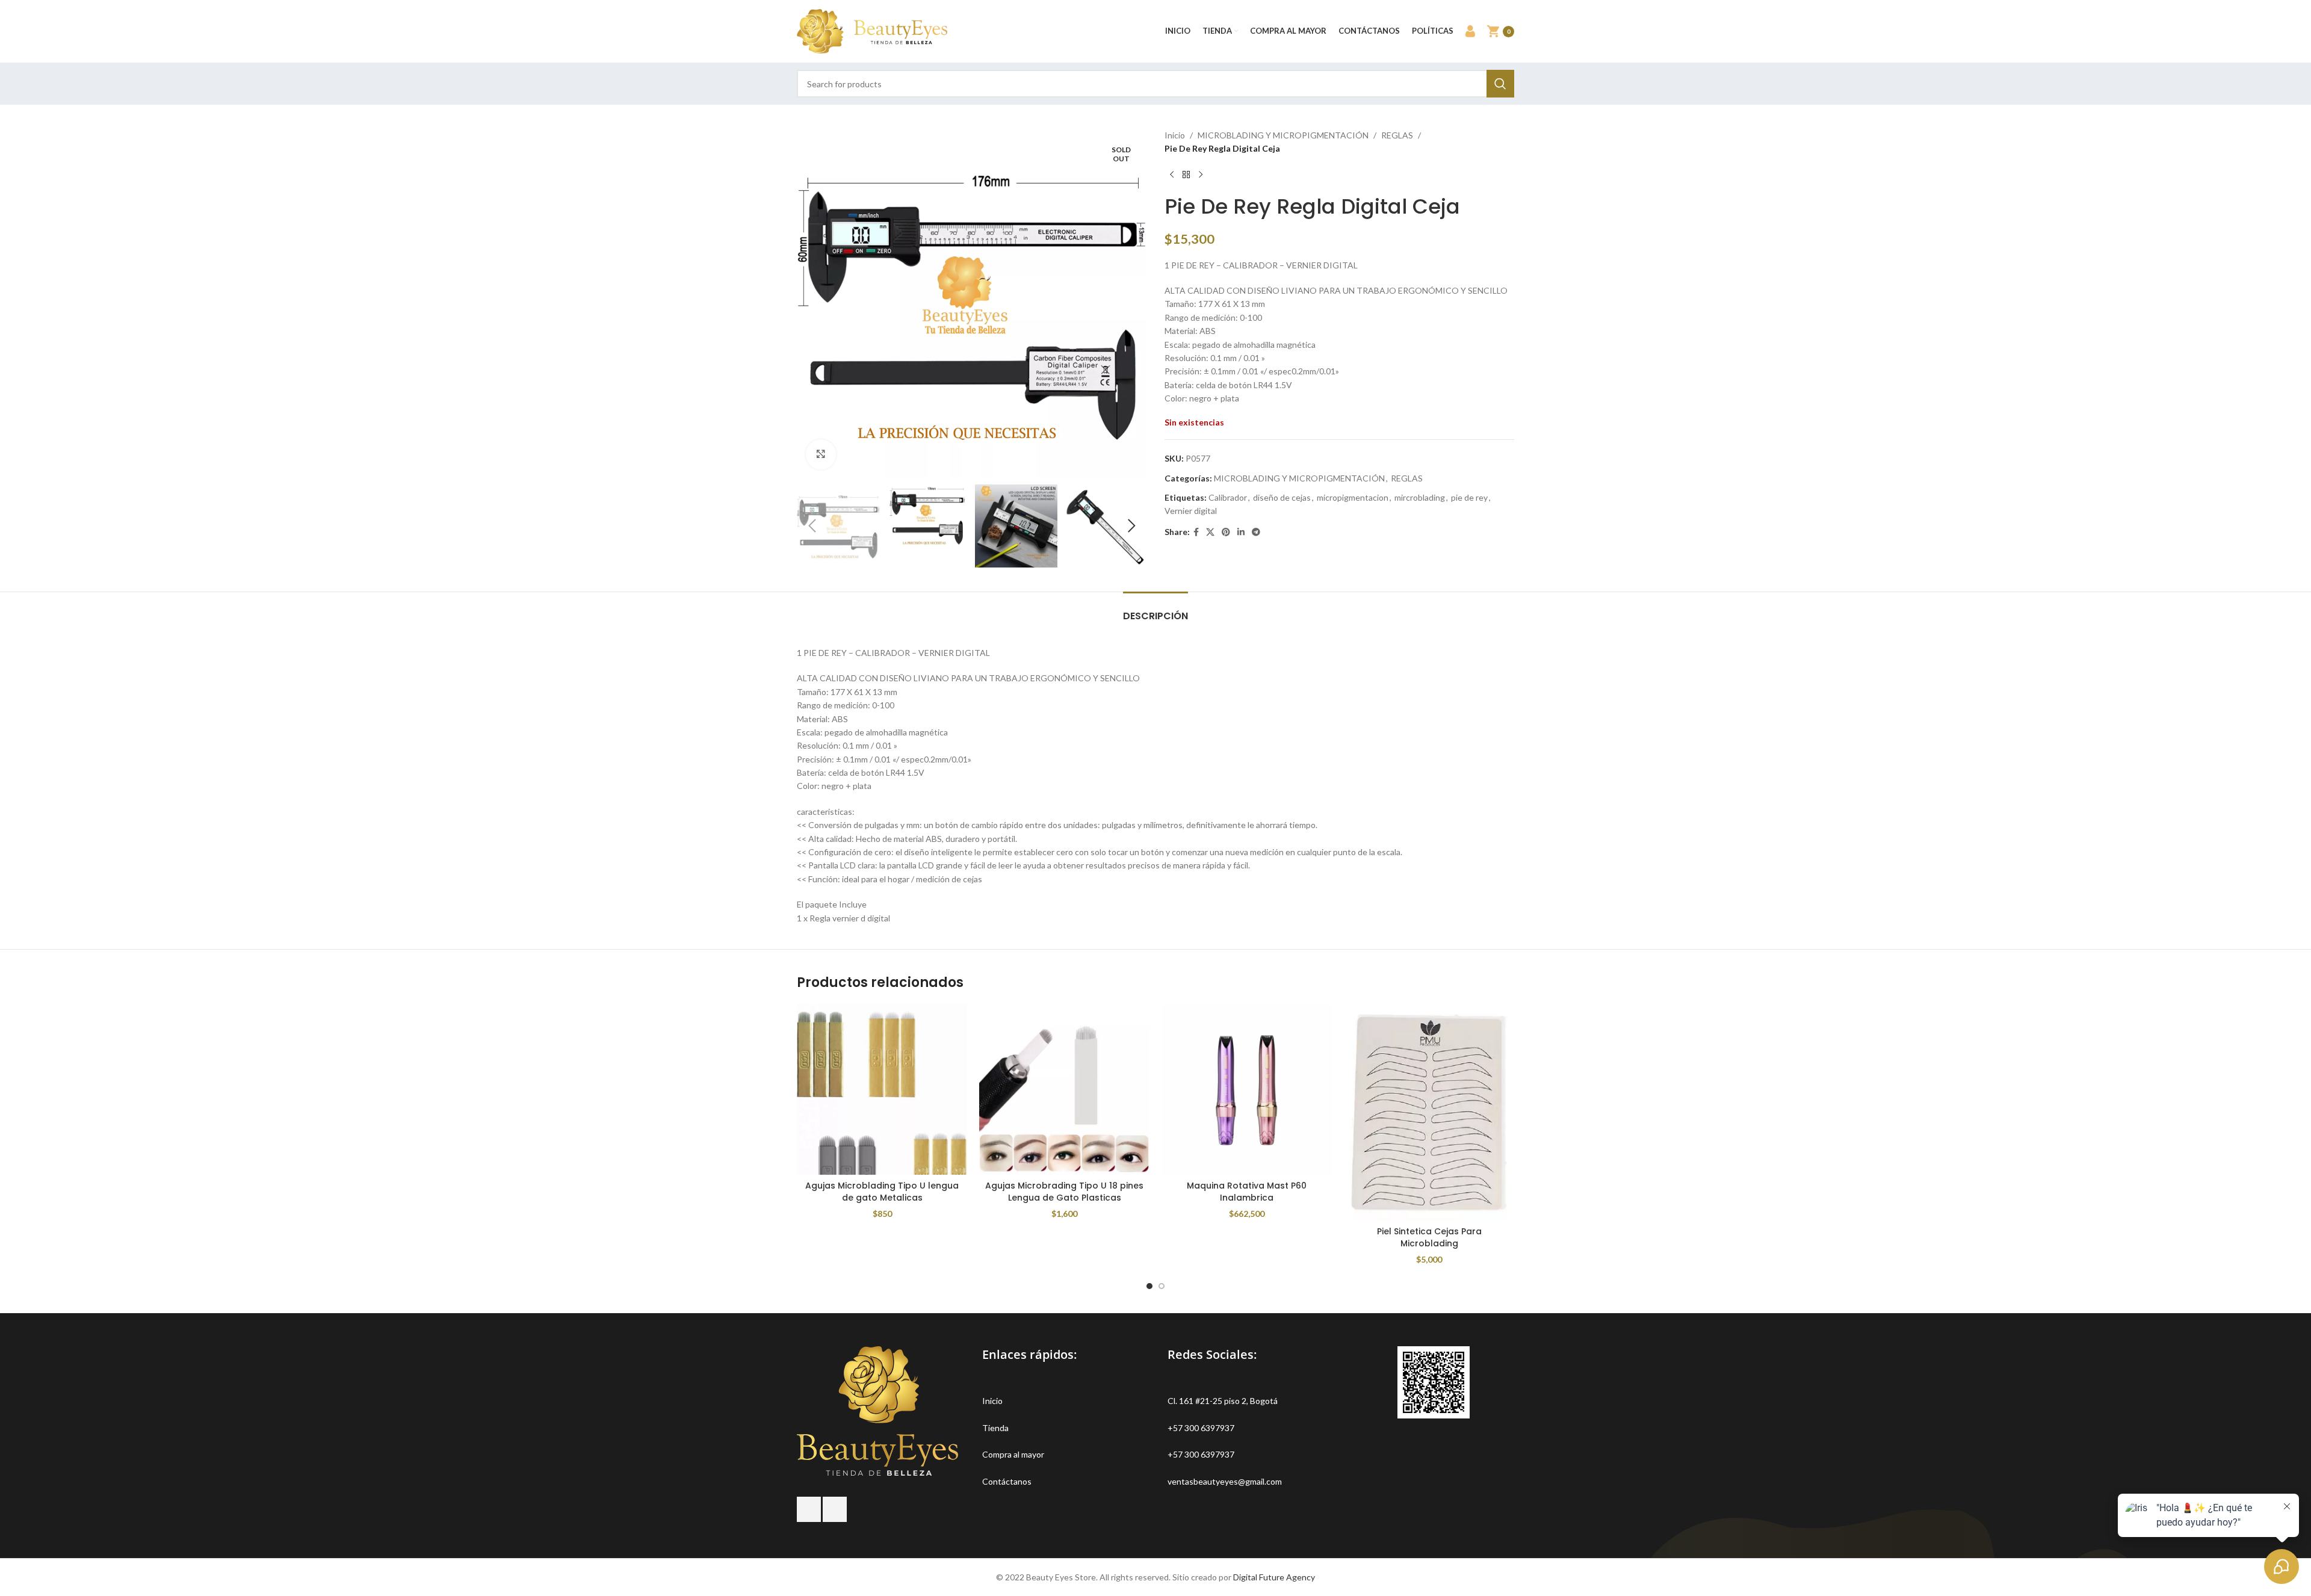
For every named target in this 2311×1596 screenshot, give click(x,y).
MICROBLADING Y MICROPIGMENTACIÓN (1283, 135)
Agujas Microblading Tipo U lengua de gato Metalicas (882, 1192)
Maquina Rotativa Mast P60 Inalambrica (1247, 1192)
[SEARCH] (1500, 84)
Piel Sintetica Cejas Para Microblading (1429, 1237)
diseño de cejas (1282, 497)
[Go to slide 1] (1149, 1286)
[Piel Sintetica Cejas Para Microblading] (1429, 1112)
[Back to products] (1186, 175)
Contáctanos (1007, 1481)
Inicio (1175, 135)
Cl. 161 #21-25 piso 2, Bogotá (1223, 1401)
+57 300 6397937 (1201, 1428)
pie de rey (1469, 497)
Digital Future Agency (1274, 1577)
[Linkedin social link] (1241, 532)
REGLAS (1397, 135)
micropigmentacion (1353, 497)
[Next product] (1201, 175)
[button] (812, 526)
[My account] (1470, 31)
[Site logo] (872, 30)
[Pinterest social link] (1226, 532)
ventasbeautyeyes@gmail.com (1225, 1481)
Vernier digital (1191, 511)
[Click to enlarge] (821, 454)
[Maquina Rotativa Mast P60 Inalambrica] (1247, 1090)
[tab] (1155, 610)
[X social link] (1210, 532)
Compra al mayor (1013, 1454)
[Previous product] (1172, 175)
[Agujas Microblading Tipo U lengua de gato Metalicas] (882, 1090)
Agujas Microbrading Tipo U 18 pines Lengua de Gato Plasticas (1064, 1192)
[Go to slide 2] (1162, 1286)
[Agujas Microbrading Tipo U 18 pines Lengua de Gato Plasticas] (1064, 1090)
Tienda (995, 1428)
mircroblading (1420, 497)
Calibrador (1228, 497)
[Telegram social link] (1256, 532)
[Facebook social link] (1196, 532)
